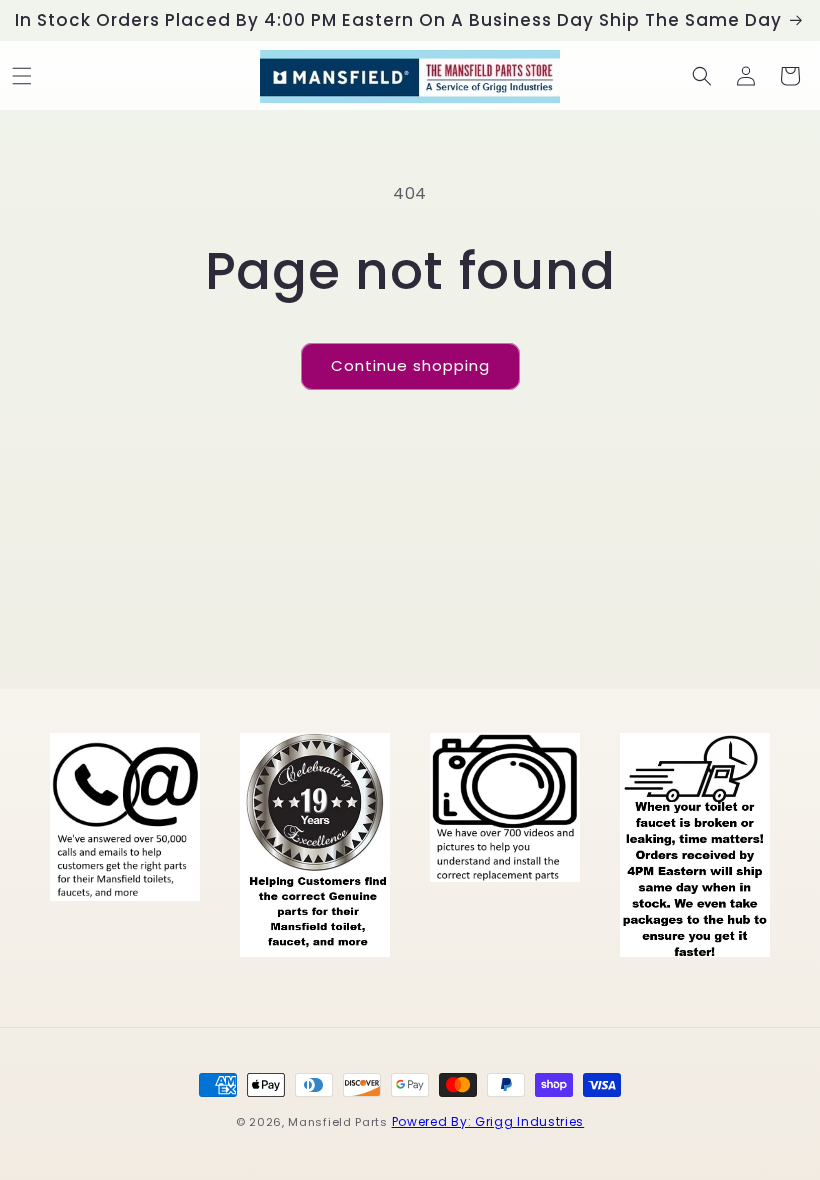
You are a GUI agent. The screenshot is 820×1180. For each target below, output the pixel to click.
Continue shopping (410, 365)
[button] (22, 76)
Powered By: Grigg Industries (488, 1121)
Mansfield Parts (338, 1122)
